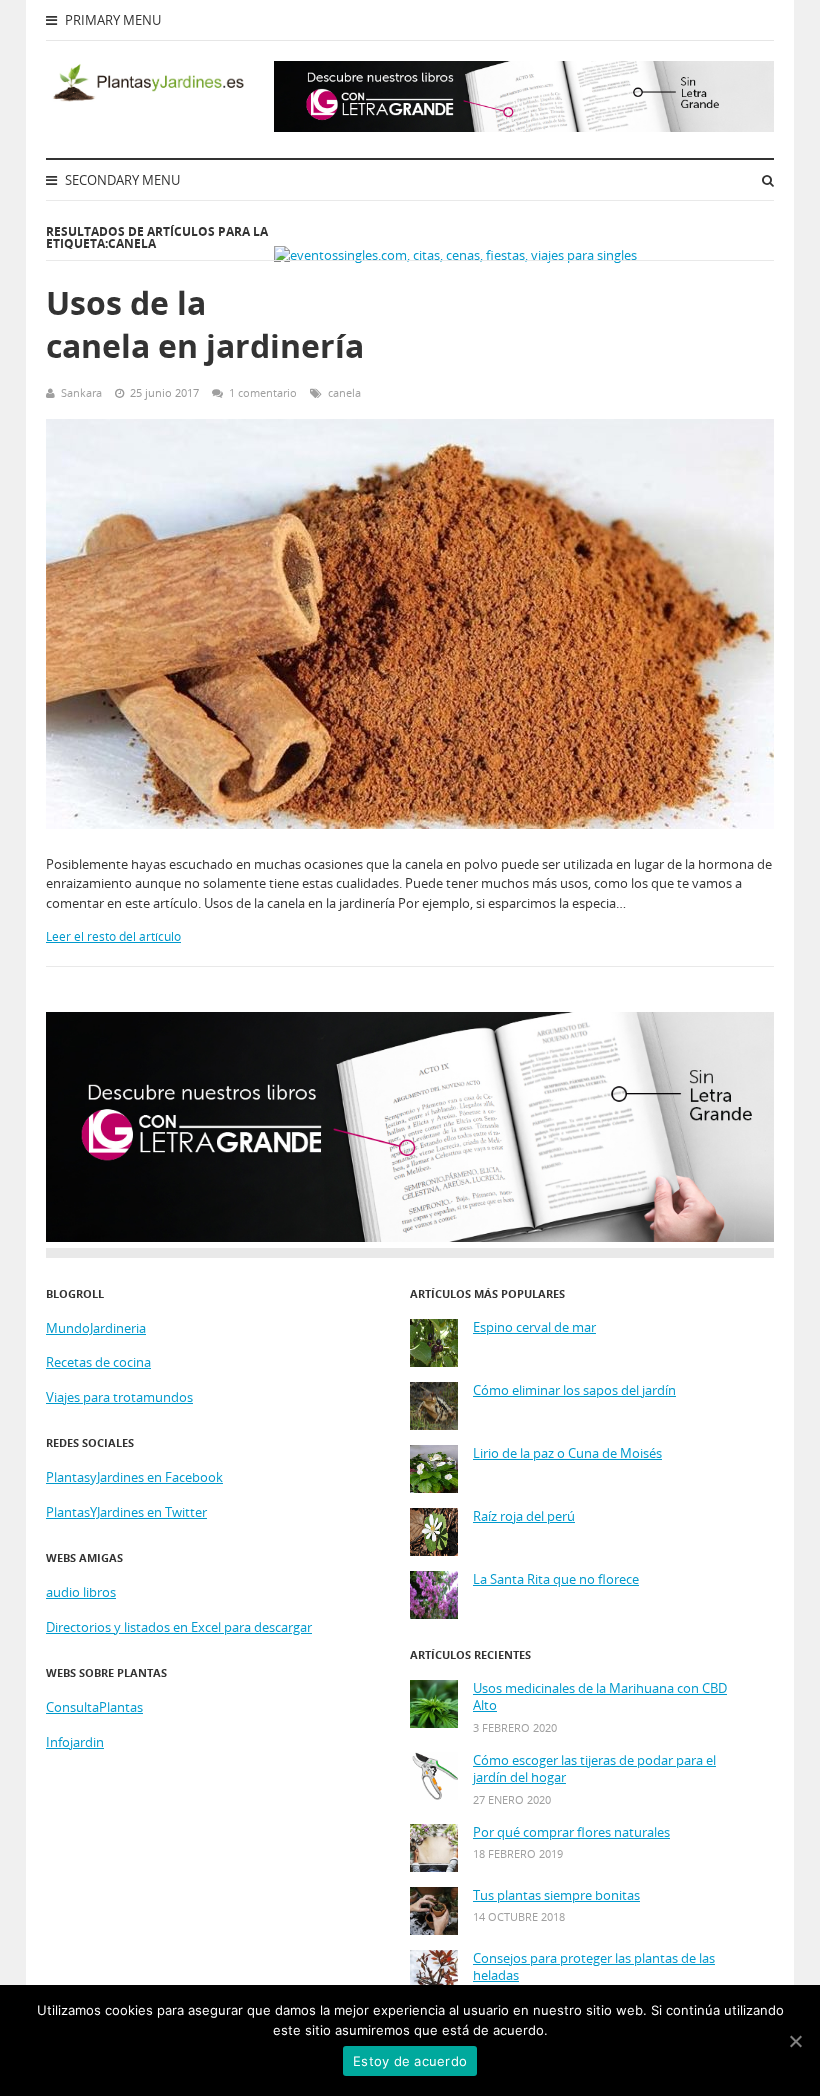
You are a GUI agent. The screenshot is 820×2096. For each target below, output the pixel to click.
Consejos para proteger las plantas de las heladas (594, 1967)
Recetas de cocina (98, 1362)
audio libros (81, 1592)
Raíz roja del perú (524, 1516)
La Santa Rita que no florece (556, 1579)
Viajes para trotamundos (119, 1397)
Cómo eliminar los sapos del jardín (574, 1390)
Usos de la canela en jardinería (205, 324)
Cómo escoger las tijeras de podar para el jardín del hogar (594, 1769)
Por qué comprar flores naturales (571, 1832)
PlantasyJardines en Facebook (134, 1477)
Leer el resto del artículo (113, 936)
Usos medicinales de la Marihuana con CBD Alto (600, 1697)
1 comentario (263, 392)
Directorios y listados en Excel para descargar (179, 1627)
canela (344, 392)
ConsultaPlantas (94, 1707)
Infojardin (75, 1742)
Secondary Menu (121, 180)
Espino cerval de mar (534, 1327)
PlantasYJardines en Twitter (126, 1512)
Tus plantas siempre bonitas (556, 1895)
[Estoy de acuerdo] (795, 2041)
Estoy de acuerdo (410, 2061)
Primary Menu (111, 20)
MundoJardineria (96, 1328)
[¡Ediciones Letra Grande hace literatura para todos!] (524, 127)
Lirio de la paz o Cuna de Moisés (567, 1453)
